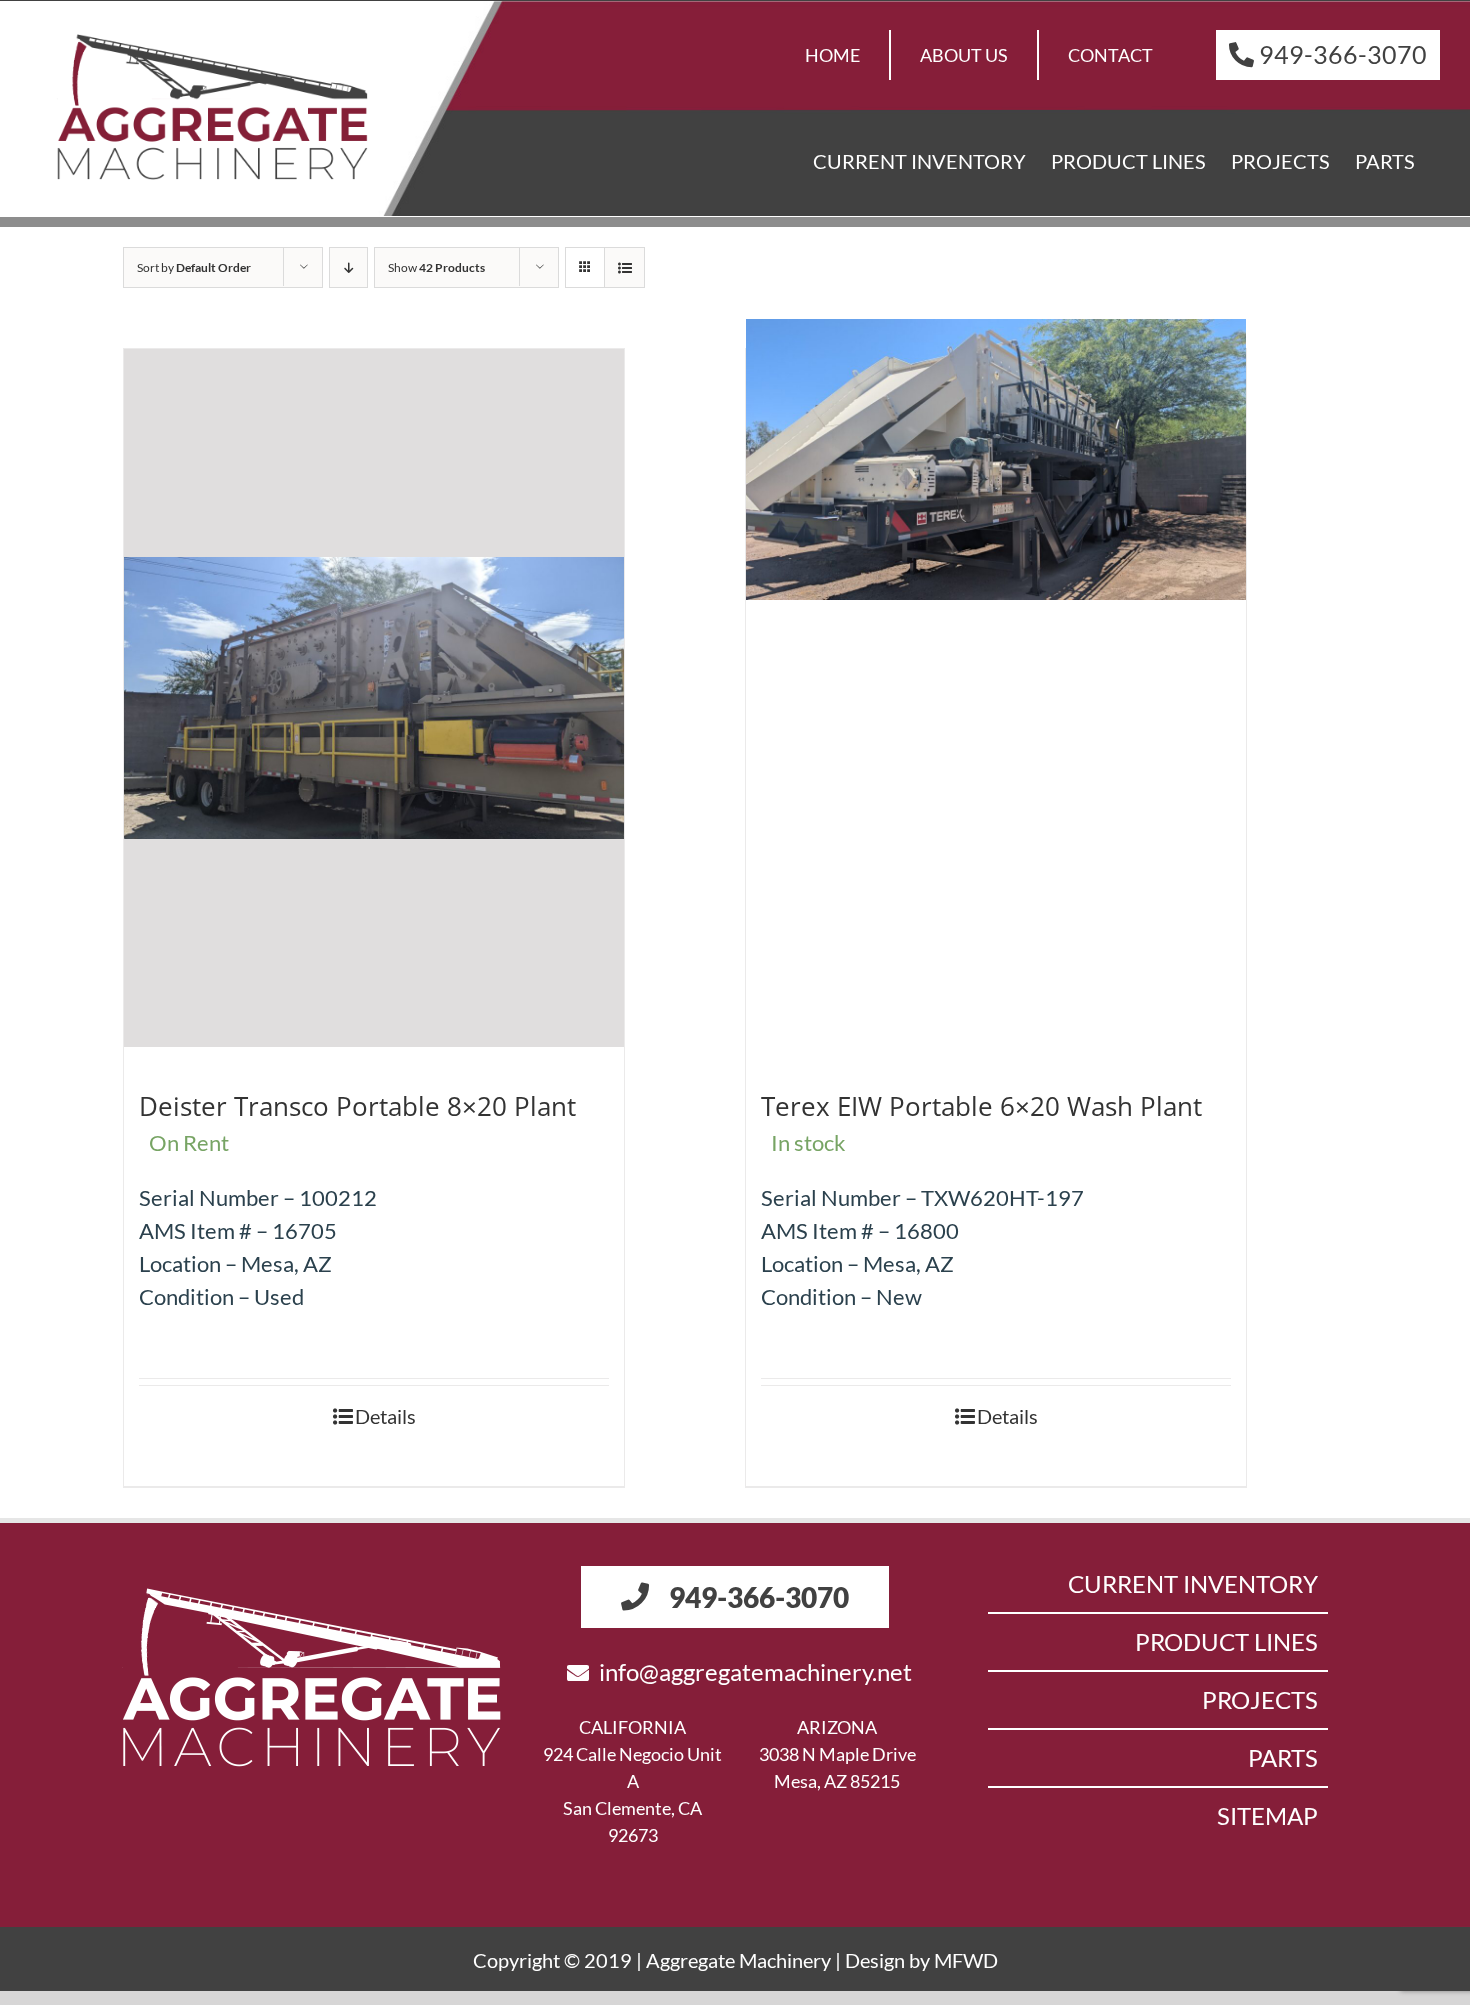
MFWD (966, 1960)
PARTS (1283, 1757)
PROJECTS (1260, 1699)
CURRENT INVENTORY (1193, 1583)
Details (385, 1416)
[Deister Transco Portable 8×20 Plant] (374, 698)
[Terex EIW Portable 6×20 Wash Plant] (996, 459)
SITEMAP (1267, 1815)
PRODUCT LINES (1226, 1641)
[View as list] (624, 267)
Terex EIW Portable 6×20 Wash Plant (981, 1106)
